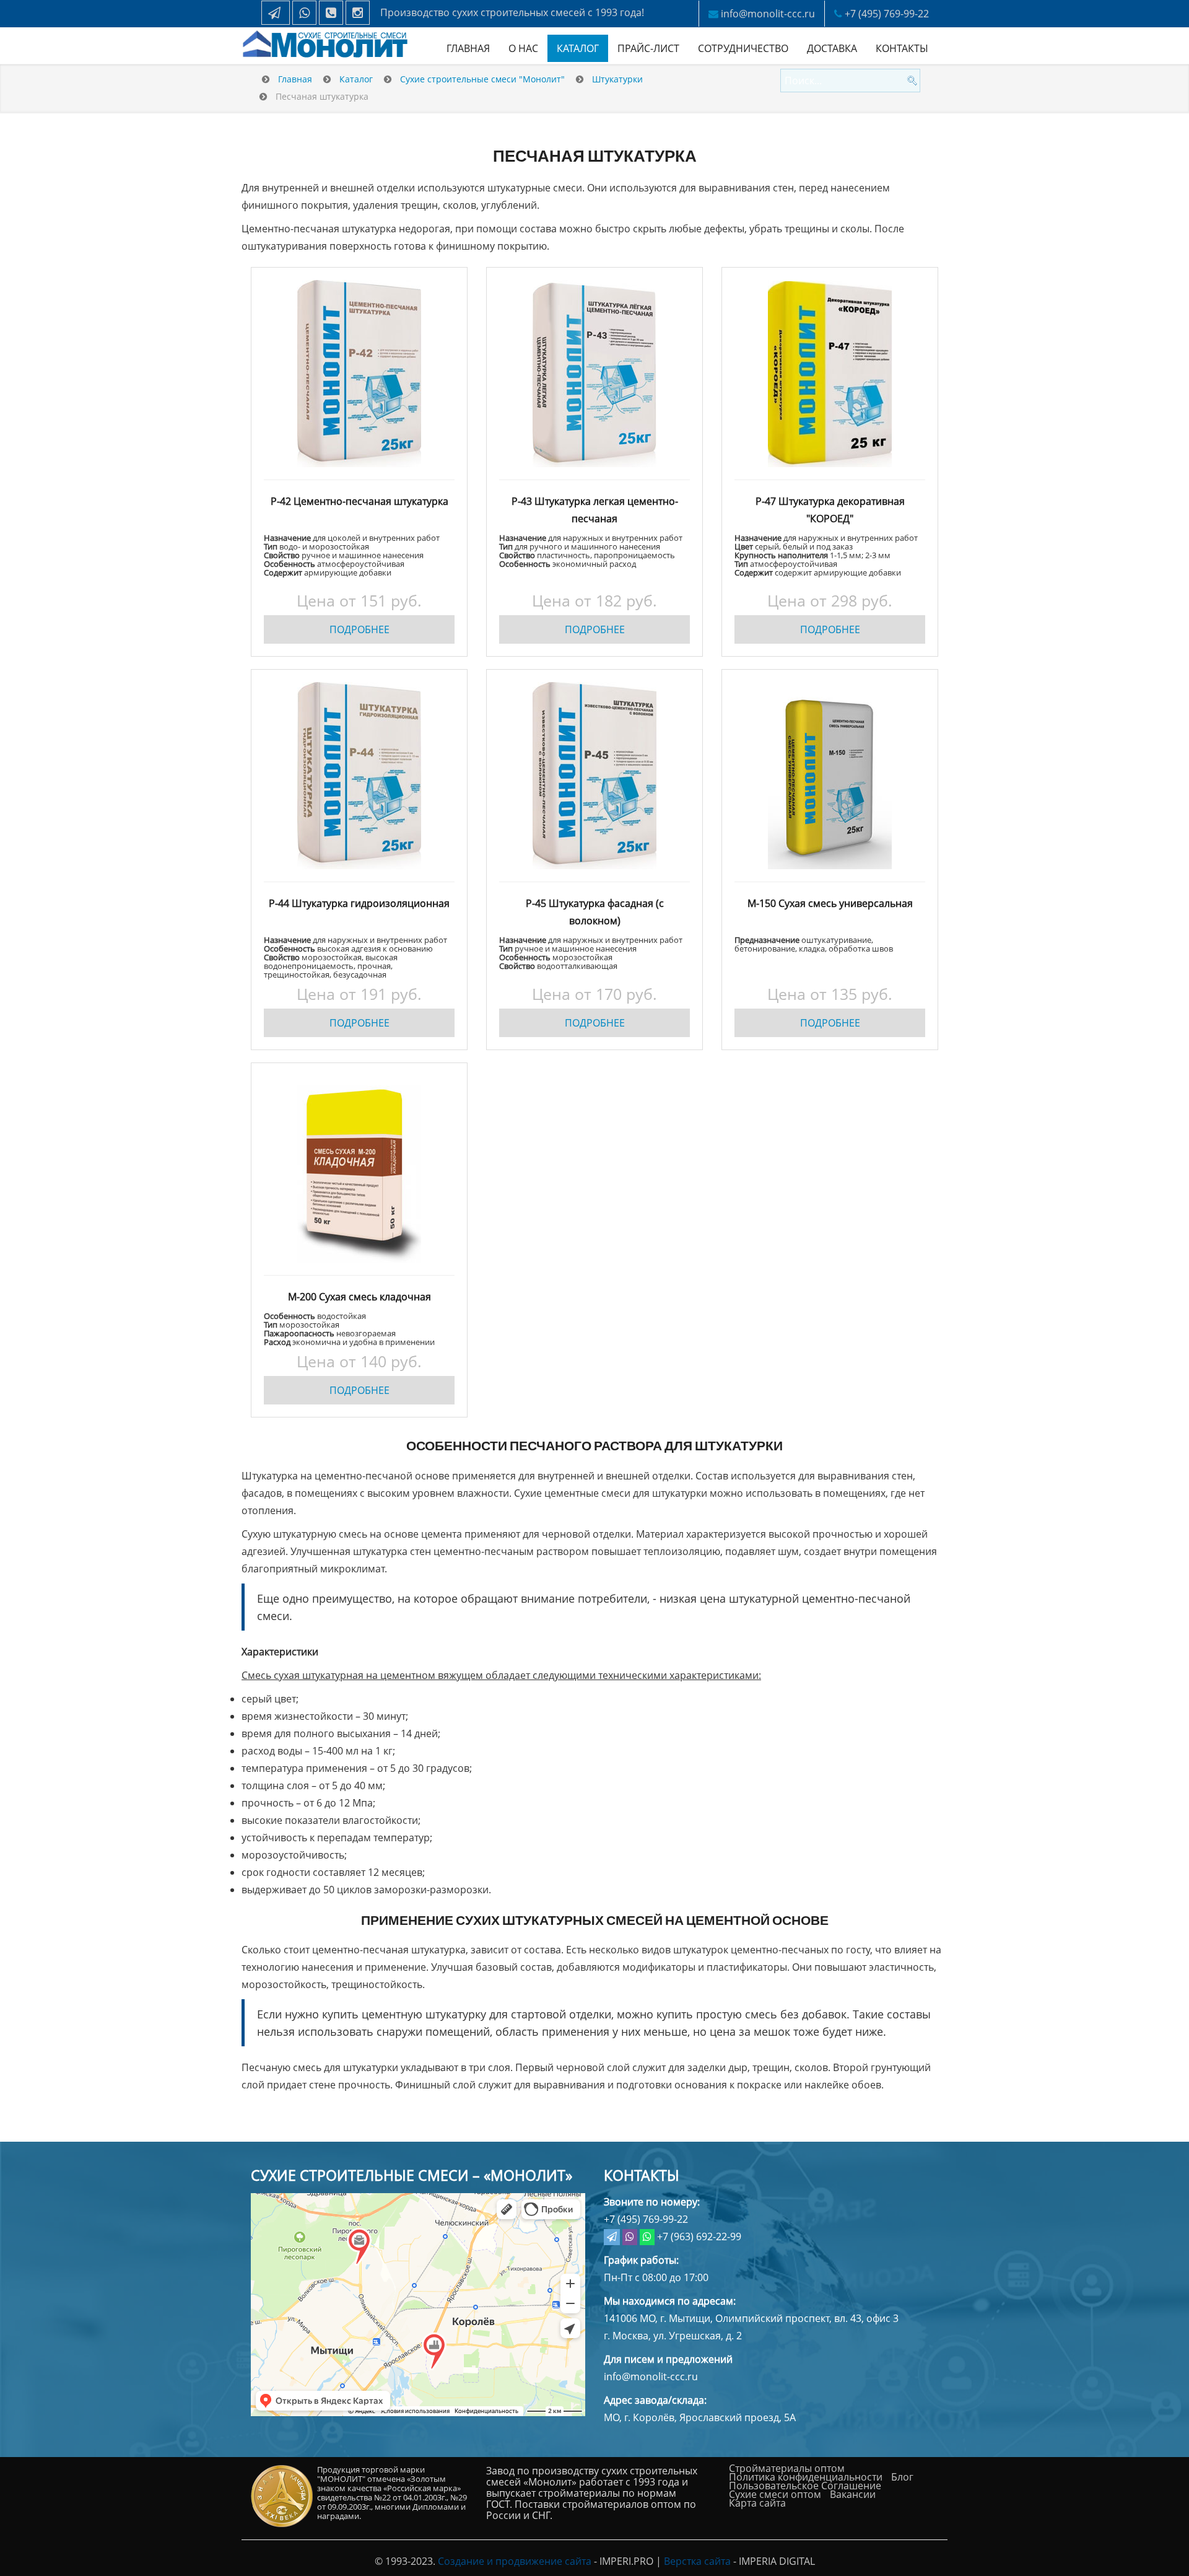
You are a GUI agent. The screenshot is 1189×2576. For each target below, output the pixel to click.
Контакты (902, 48)
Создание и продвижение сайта (515, 2561)
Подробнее (359, 629)
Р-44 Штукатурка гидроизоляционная (359, 903)
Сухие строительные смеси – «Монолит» (412, 2175)
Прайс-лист (648, 48)
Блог (902, 2477)
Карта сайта (757, 2503)
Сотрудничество (743, 48)
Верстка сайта (697, 2561)
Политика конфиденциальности (806, 2477)
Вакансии (853, 2494)
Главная (468, 48)
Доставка (832, 48)
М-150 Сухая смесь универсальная (830, 903)
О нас (523, 48)
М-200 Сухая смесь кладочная (359, 1297)
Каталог (578, 48)
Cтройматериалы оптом (787, 2468)
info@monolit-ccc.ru (768, 14)
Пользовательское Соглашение (805, 2486)
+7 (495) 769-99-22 (887, 14)
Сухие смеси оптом (775, 2494)
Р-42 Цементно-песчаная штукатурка (359, 501)
